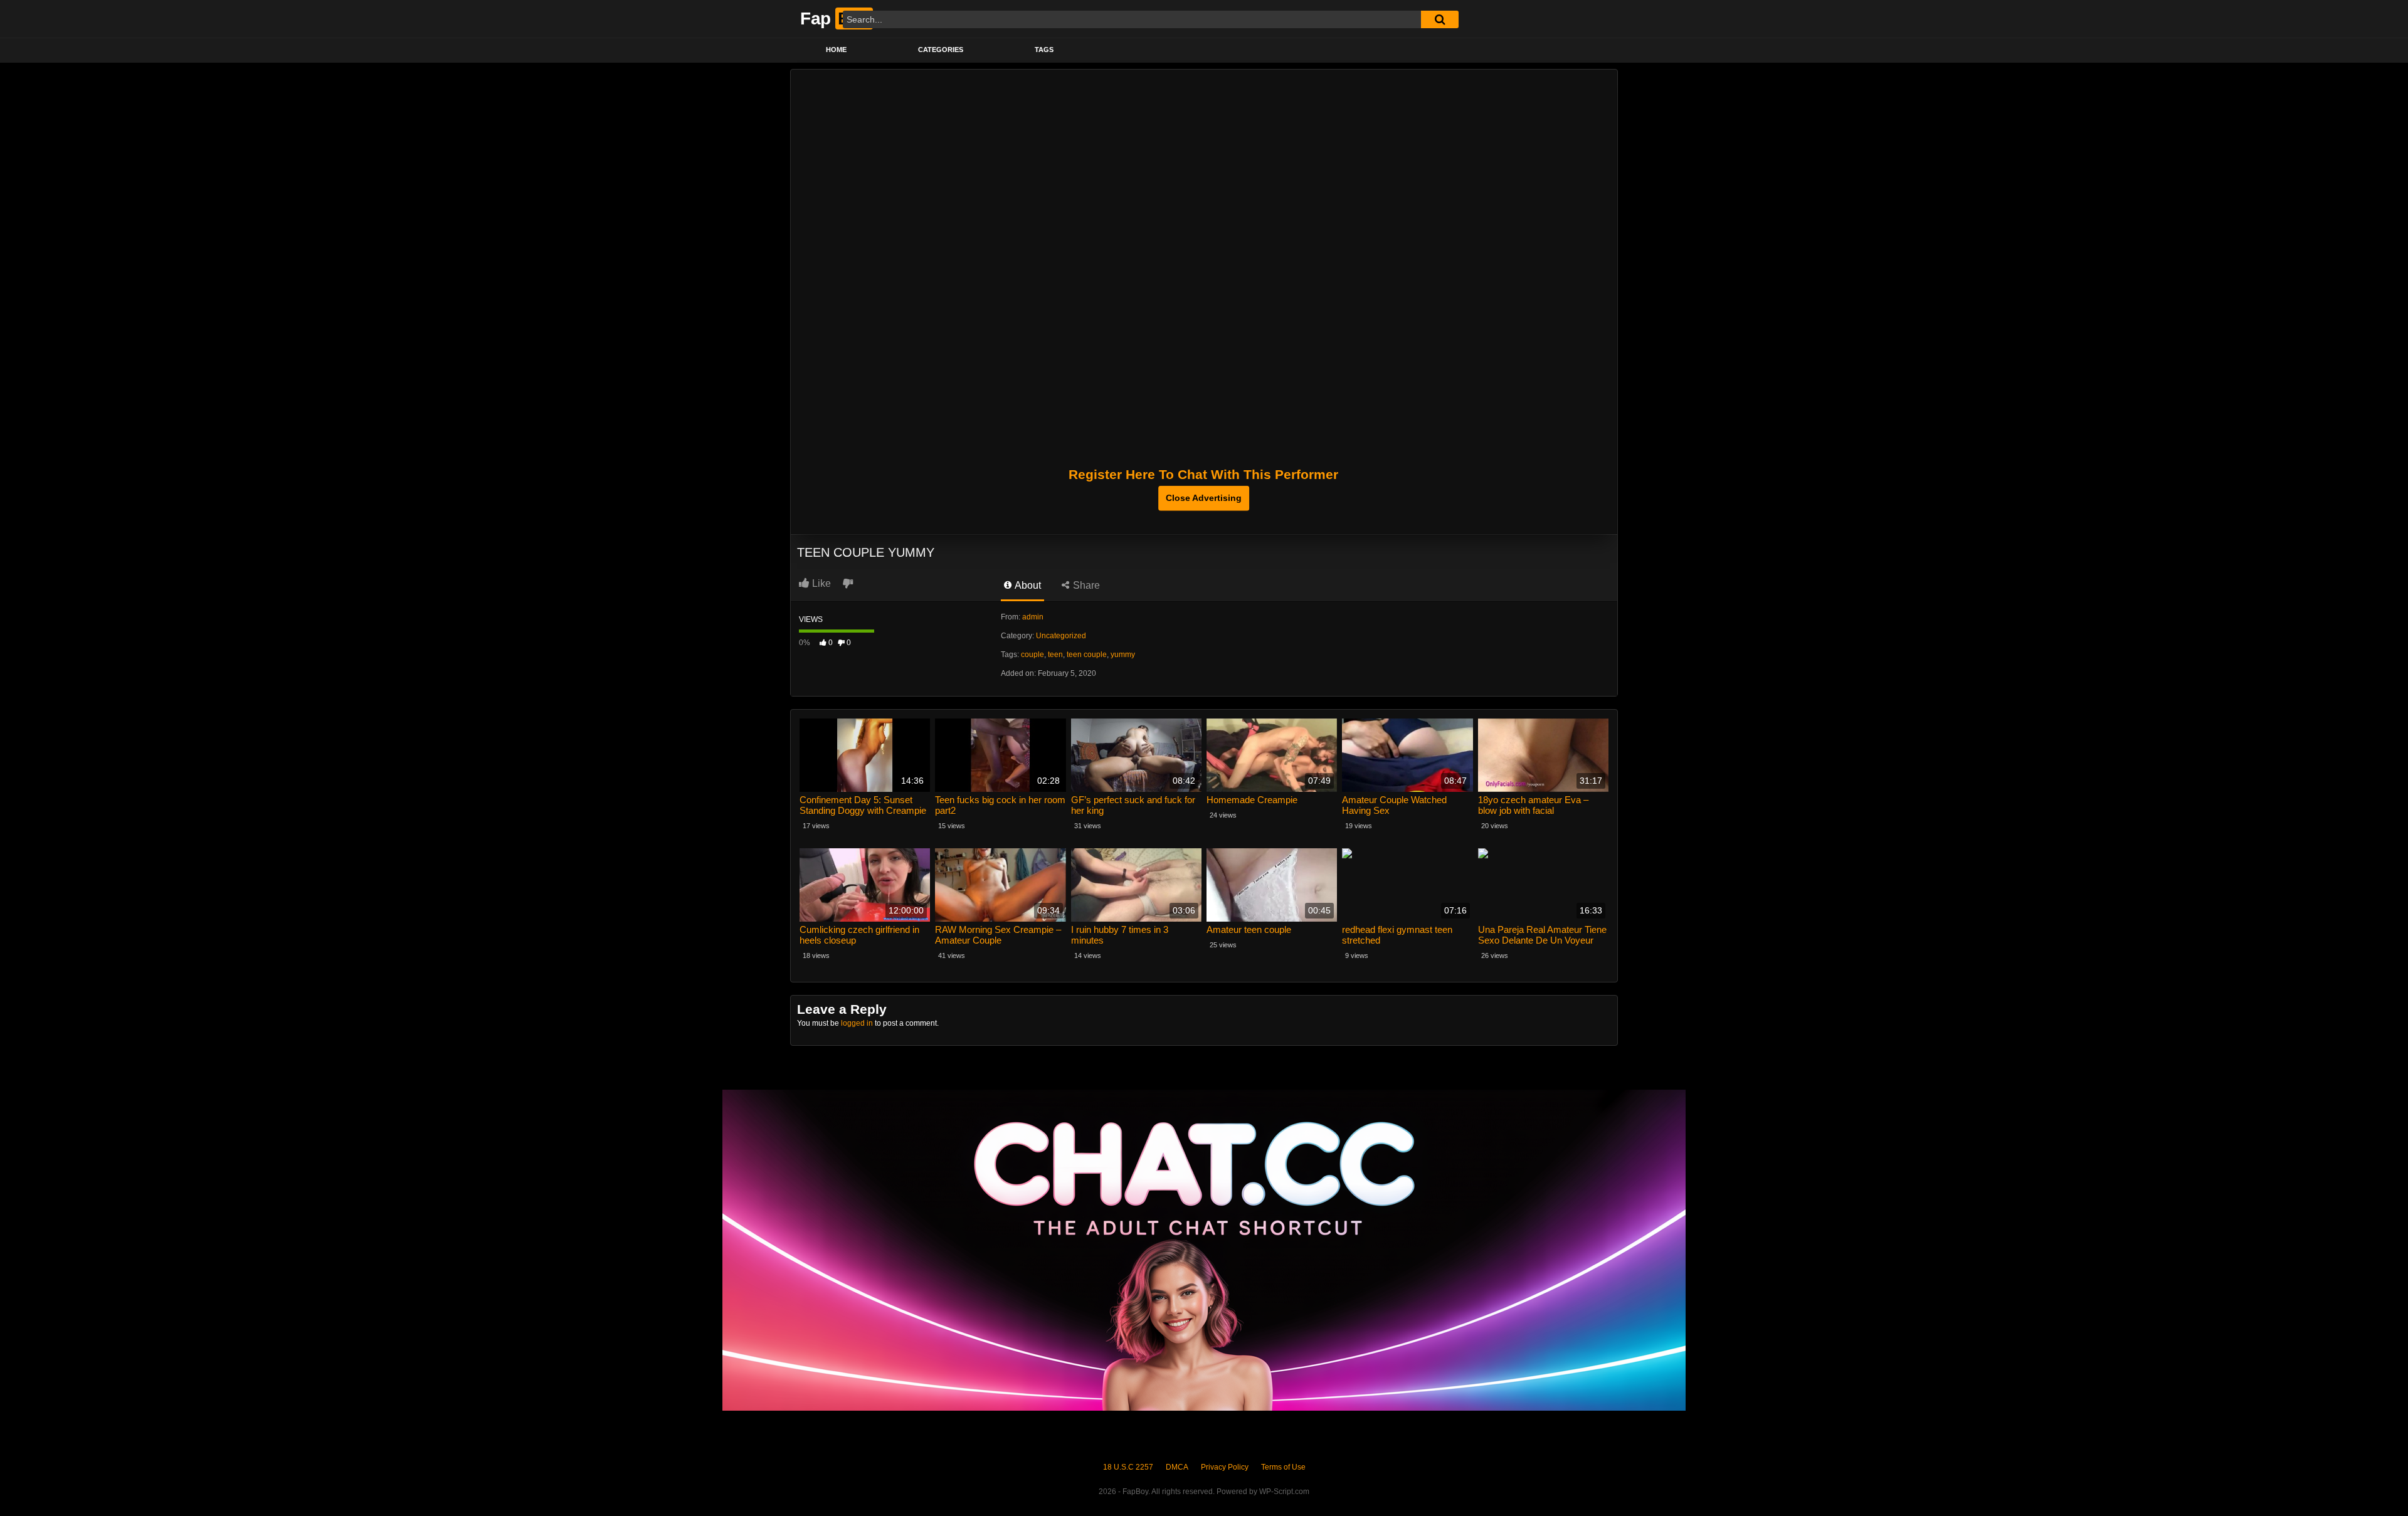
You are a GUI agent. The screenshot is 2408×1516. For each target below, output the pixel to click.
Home (836, 50)
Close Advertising (1204, 498)
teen (1055, 655)
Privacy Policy (1225, 1467)
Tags (1044, 50)
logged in (857, 1023)
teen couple (1087, 655)
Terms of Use (1283, 1467)
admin (1033, 617)
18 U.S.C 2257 (1128, 1467)
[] (1440, 19)
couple (1032, 655)
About (1027, 585)
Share (1085, 585)
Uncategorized (1061, 636)
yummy (1123, 655)
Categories (941, 50)
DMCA (1177, 1467)
